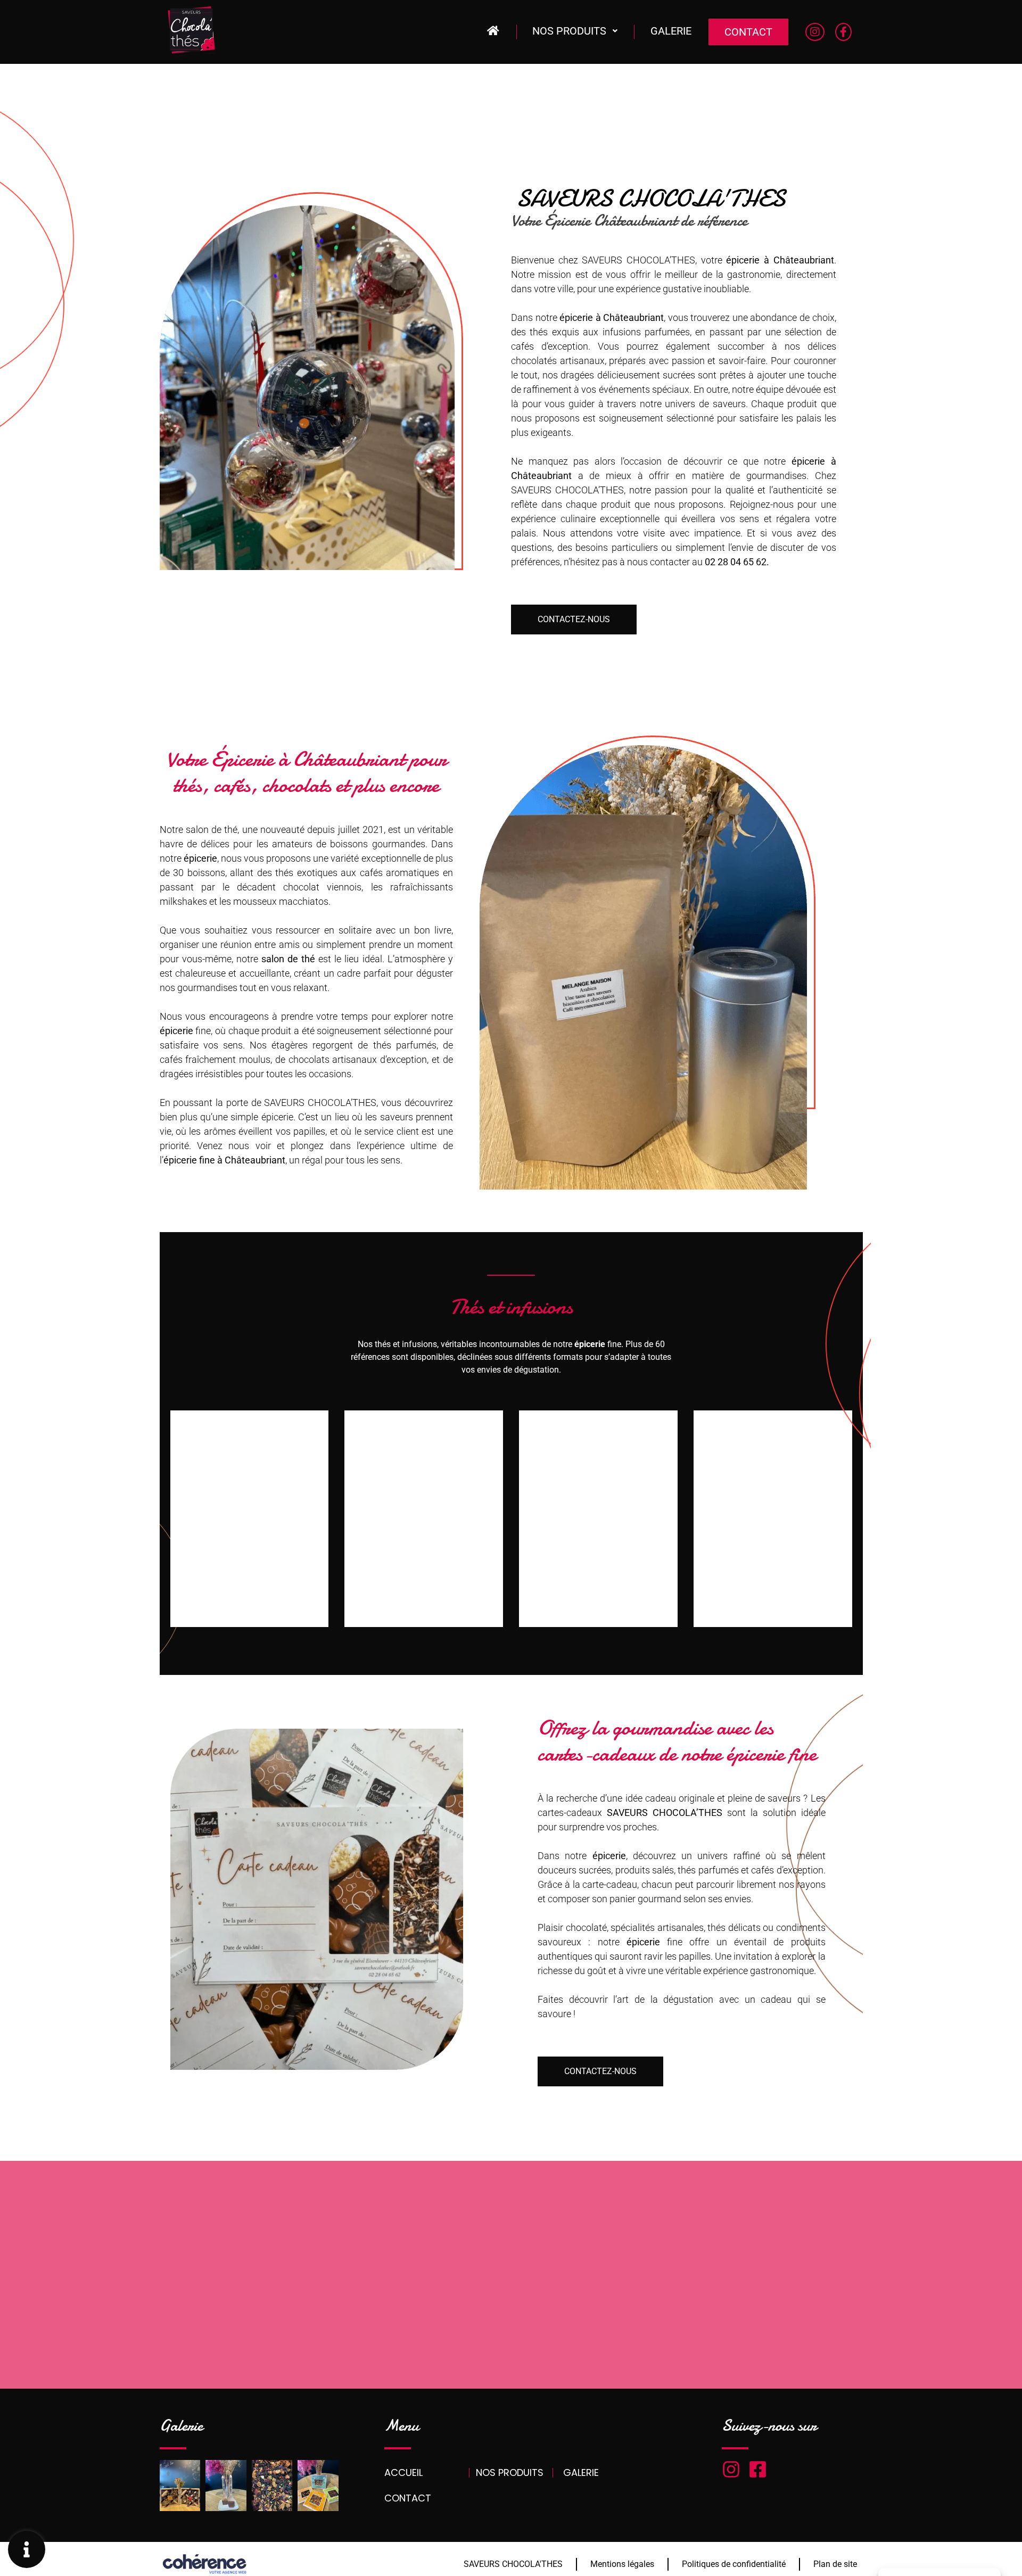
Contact (748, 32)
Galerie (671, 31)
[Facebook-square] (758, 2469)
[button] (574, 620)
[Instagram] (731, 2469)
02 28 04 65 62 (736, 562)
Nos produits (569, 31)
